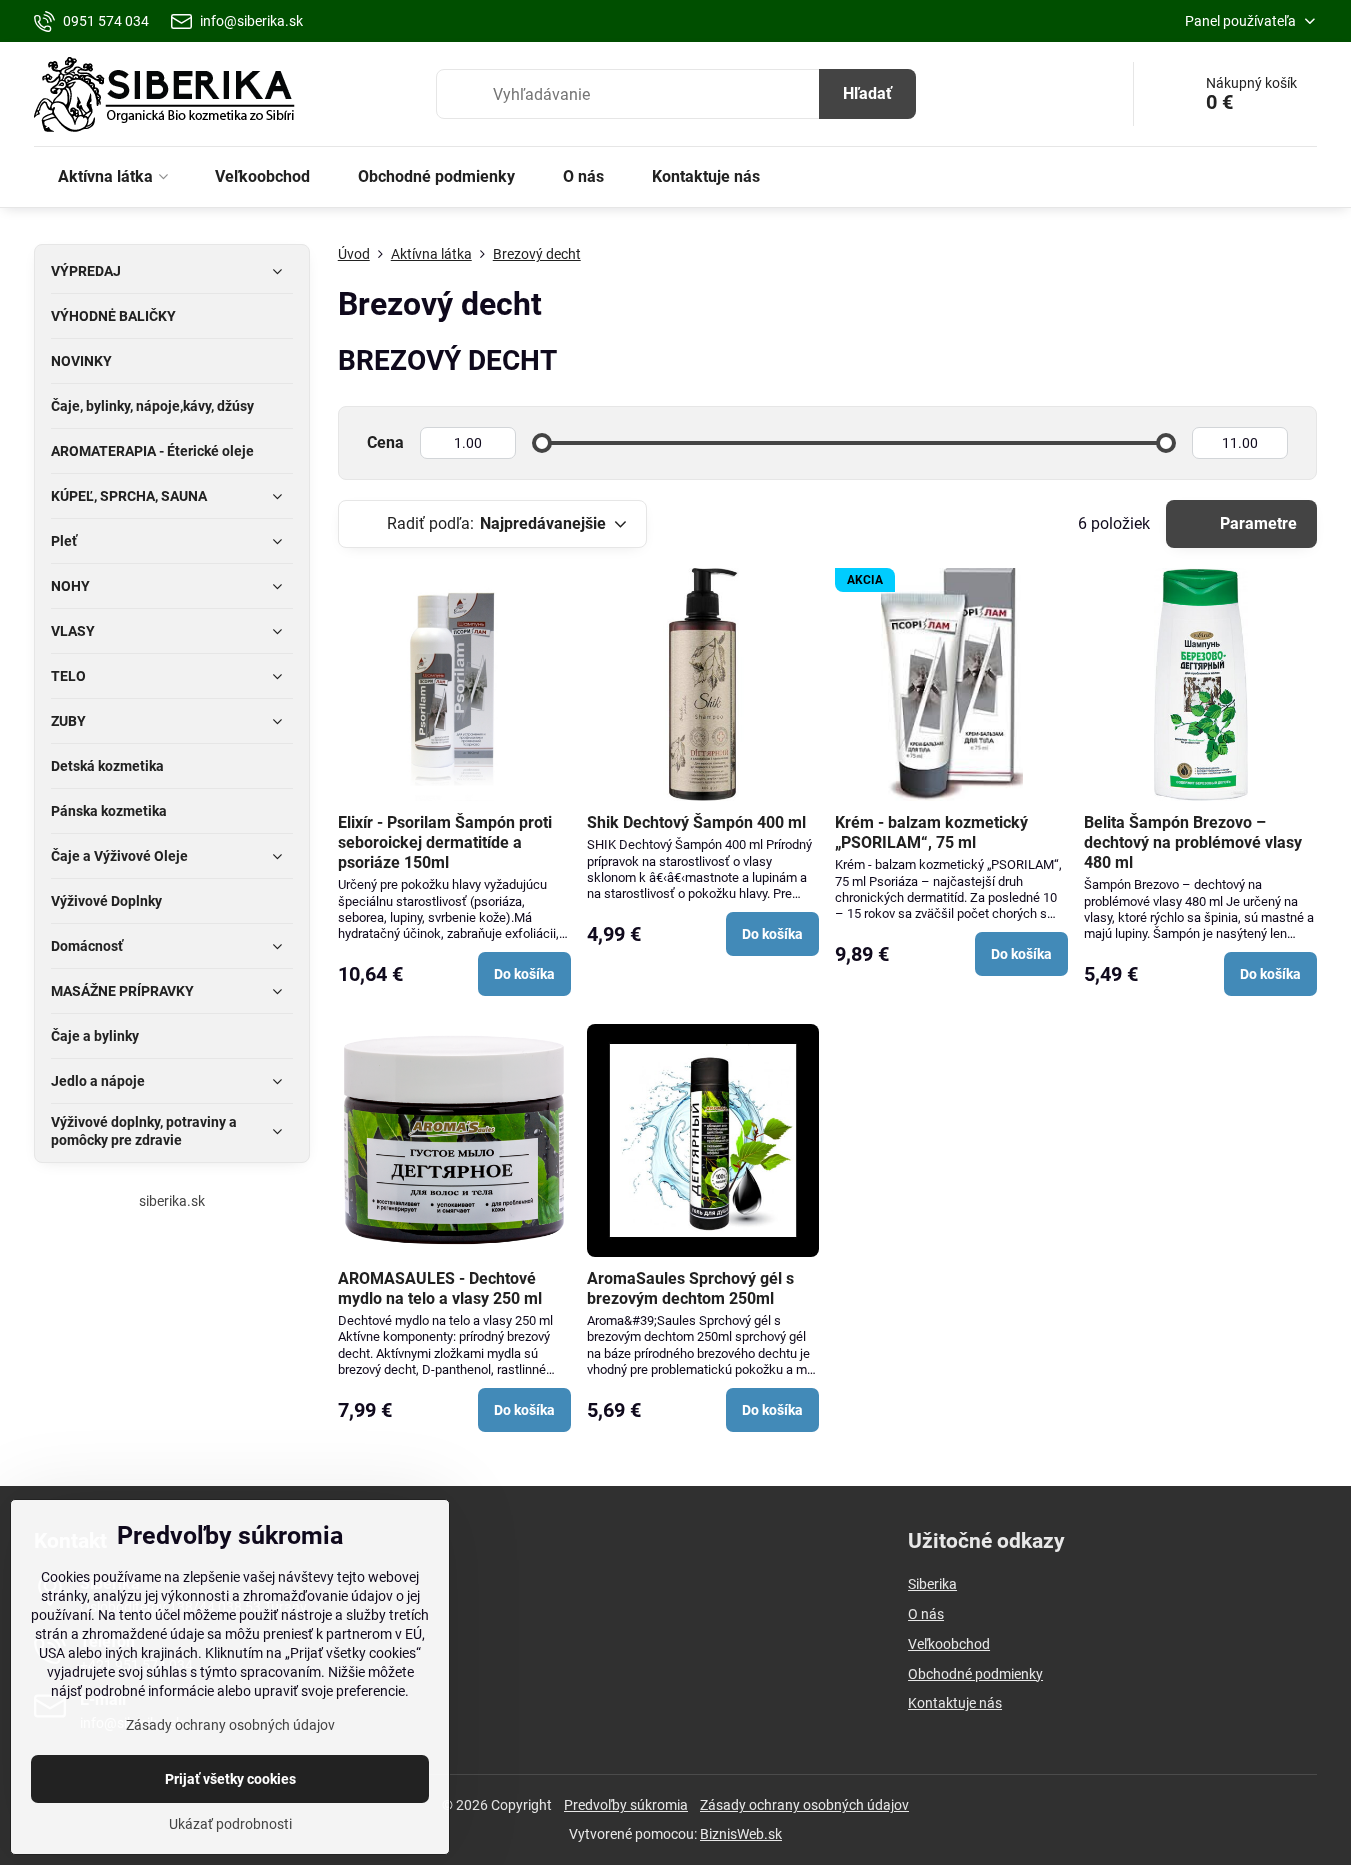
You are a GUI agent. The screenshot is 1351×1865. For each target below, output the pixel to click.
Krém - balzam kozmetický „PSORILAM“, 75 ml (931, 832)
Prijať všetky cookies (230, 1779)
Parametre (1256, 523)
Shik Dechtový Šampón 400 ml (696, 822)
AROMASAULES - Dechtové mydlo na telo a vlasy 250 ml (440, 1288)
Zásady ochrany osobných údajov (804, 1805)
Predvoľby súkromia (626, 1805)
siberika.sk (172, 1201)
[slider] (542, 443)
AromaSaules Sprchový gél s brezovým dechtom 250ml (690, 1288)
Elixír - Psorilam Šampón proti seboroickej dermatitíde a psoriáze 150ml (445, 842)
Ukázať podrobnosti (230, 1824)
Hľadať (867, 93)
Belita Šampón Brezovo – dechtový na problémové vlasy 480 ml (1193, 842)
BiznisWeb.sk (741, 1834)
